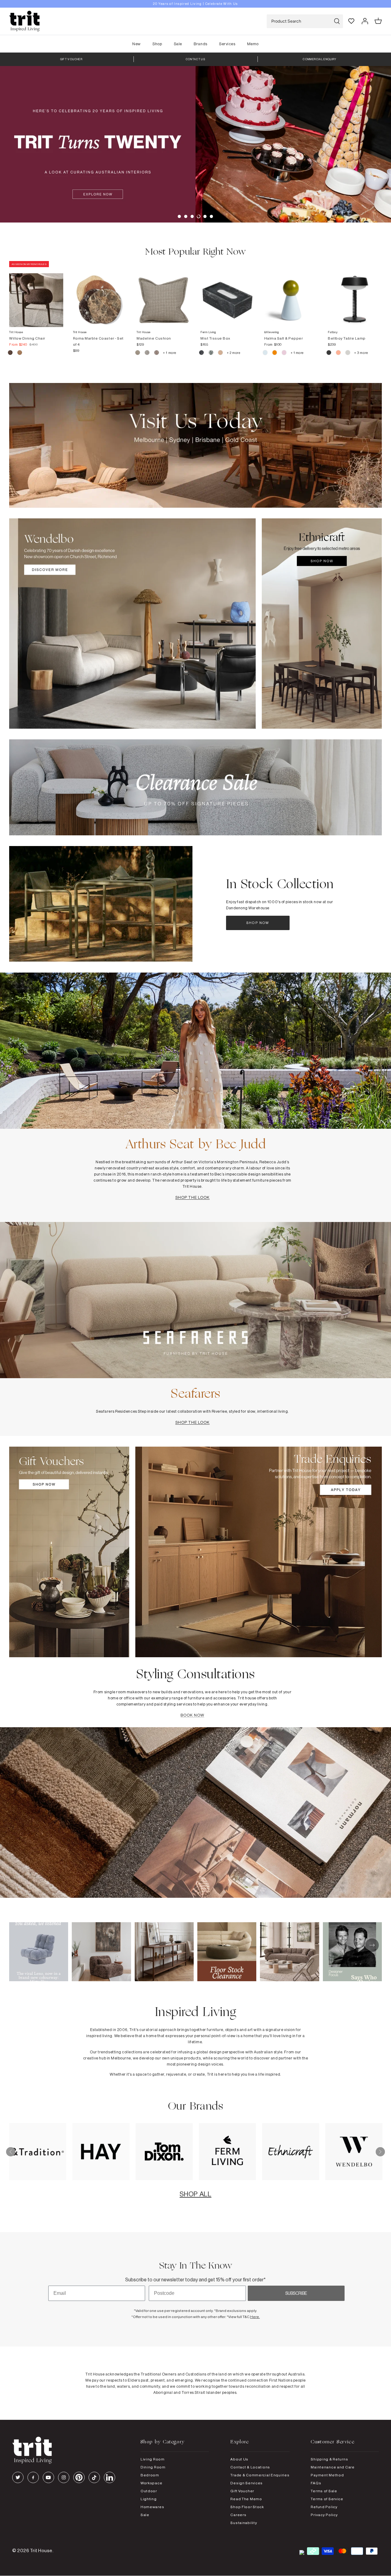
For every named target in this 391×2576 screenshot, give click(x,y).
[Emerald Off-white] (211, 353)
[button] (179, 216)
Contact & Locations (250, 2467)
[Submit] (337, 21)
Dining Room (153, 2467)
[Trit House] (24, 21)
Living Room (153, 2459)
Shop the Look (193, 1197)
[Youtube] (48, 2477)
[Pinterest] (79, 2477)
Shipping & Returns (329, 2459)
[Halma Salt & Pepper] (291, 294)
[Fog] (147, 353)
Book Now (192, 1715)
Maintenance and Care (333, 2467)
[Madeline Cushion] (164, 294)
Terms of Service (327, 2499)
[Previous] (11, 2152)
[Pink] (285, 353)
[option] (195, 4)
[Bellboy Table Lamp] (355, 294)
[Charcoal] (202, 353)
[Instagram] (64, 2477)
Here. (255, 2317)
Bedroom (150, 2475)
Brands (200, 44)
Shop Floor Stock (247, 2507)
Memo (253, 44)
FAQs (316, 2483)
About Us (239, 2459)
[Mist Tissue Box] (227, 294)
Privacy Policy (324, 2515)
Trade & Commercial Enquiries (260, 2475)
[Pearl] (221, 353)
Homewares (152, 2507)
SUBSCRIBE (296, 2293)
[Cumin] (20, 353)
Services (227, 44)
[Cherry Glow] (339, 353)
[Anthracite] (329, 353)
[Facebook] (33, 2477)
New (137, 44)
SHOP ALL (195, 2194)
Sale (178, 44)
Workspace (151, 2483)
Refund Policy (324, 2507)
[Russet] (157, 353)
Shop (157, 44)
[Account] (365, 21)
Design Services (247, 2483)
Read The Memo (246, 2499)
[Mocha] (11, 353)
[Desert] (348, 353)
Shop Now (258, 923)
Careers (238, 2515)
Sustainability (244, 2523)
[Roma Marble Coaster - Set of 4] (100, 294)
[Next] (380, 2152)
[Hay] (138, 353)
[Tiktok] (94, 2477)
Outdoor (149, 2491)
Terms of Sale (324, 2491)
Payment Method (327, 2475)
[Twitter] (18, 2477)
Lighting (149, 2499)
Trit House (41, 2550)
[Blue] (266, 353)
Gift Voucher (242, 2491)
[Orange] (275, 353)
